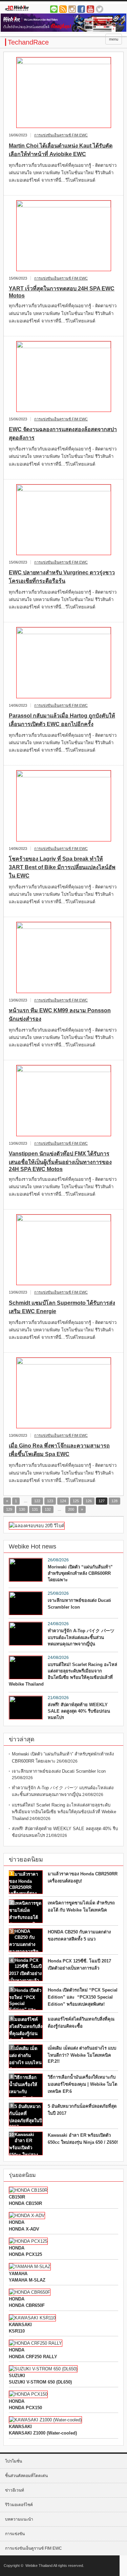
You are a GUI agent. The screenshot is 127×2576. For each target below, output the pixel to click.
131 (35, 1509)
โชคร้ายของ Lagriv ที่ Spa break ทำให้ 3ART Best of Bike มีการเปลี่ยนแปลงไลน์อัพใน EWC (62, 867)
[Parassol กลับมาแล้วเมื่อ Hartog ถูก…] (63, 663)
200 (71, 1509)
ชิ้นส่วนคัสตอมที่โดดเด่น (26, 2476)
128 (114, 1501)
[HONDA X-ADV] (27, 2216)
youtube (90, 9)
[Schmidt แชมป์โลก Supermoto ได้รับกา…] (63, 1250)
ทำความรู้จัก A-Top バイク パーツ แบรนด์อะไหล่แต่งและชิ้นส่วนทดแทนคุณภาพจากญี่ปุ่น (81, 1637)
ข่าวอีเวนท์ (15, 2490)
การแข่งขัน (15, 2534)
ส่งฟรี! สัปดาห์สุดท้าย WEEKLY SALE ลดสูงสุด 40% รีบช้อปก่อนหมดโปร (79, 1711)
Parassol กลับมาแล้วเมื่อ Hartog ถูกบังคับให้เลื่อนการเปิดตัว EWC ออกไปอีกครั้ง (62, 720)
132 (48, 1509)
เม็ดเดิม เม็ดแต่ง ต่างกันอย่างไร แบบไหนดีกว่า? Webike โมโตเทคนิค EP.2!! (82, 2055)
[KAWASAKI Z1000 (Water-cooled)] (45, 2420)
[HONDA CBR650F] (30, 2292)
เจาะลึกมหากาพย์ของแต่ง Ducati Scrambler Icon (79, 1604)
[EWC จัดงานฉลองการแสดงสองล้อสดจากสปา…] (63, 377)
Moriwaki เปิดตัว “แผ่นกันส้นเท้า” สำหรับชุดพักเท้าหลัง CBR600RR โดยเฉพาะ (80, 1573)
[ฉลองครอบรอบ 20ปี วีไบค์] (37, 1526)
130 (22, 1509)
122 (37, 1501)
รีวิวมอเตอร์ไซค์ (19, 2505)
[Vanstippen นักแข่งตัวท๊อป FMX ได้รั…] (63, 1101)
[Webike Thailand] (30, 9)
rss (63, 9)
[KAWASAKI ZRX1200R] (32, 2318)
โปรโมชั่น (14, 2461)
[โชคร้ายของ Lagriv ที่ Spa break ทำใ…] (63, 806)
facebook (81, 9)
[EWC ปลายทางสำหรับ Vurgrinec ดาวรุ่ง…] (63, 520)
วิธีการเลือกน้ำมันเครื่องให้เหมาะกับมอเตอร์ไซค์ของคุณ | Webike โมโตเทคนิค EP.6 (82, 2084)
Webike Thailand (39, 2566)
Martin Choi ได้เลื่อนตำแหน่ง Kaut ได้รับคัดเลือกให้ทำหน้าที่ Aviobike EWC (61, 150)
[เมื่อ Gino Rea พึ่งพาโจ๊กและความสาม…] (63, 1393)
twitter (100, 9)
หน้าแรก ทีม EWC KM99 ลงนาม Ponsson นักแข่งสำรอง (60, 1015)
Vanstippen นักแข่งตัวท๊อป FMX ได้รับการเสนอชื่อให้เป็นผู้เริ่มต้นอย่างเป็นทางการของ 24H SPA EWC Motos (60, 1161)
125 (76, 1501)
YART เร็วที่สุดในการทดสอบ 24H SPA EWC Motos (62, 292)
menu (114, 39)
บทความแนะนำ (19, 2519)
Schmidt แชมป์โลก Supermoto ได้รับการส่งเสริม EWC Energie (62, 1307)
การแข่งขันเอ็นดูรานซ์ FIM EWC (61, 135)
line (54, 9)
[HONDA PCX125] (28, 2241)
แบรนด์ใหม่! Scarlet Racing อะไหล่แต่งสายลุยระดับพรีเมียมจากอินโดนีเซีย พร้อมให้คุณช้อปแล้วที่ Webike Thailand (63, 1674)
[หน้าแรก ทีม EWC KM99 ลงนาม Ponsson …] (63, 957)
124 (63, 1501)
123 (50, 1501)
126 (89, 1501)
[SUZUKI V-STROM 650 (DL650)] (43, 2369)
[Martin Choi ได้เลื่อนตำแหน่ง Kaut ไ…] (63, 93)
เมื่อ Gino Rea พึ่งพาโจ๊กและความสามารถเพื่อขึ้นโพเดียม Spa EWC (59, 1450)
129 (9, 1509)
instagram (72, 9)
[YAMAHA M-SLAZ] (30, 2267)
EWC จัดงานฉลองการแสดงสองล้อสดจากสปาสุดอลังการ (63, 434)
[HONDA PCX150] (28, 2394)
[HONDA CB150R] (28, 2190)
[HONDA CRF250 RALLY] (36, 2343)
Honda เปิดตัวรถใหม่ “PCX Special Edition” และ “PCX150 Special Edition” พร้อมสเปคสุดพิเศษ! (83, 1997)
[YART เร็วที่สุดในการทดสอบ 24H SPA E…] (63, 236)
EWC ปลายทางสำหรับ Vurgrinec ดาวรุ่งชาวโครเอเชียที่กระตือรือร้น (62, 577)
